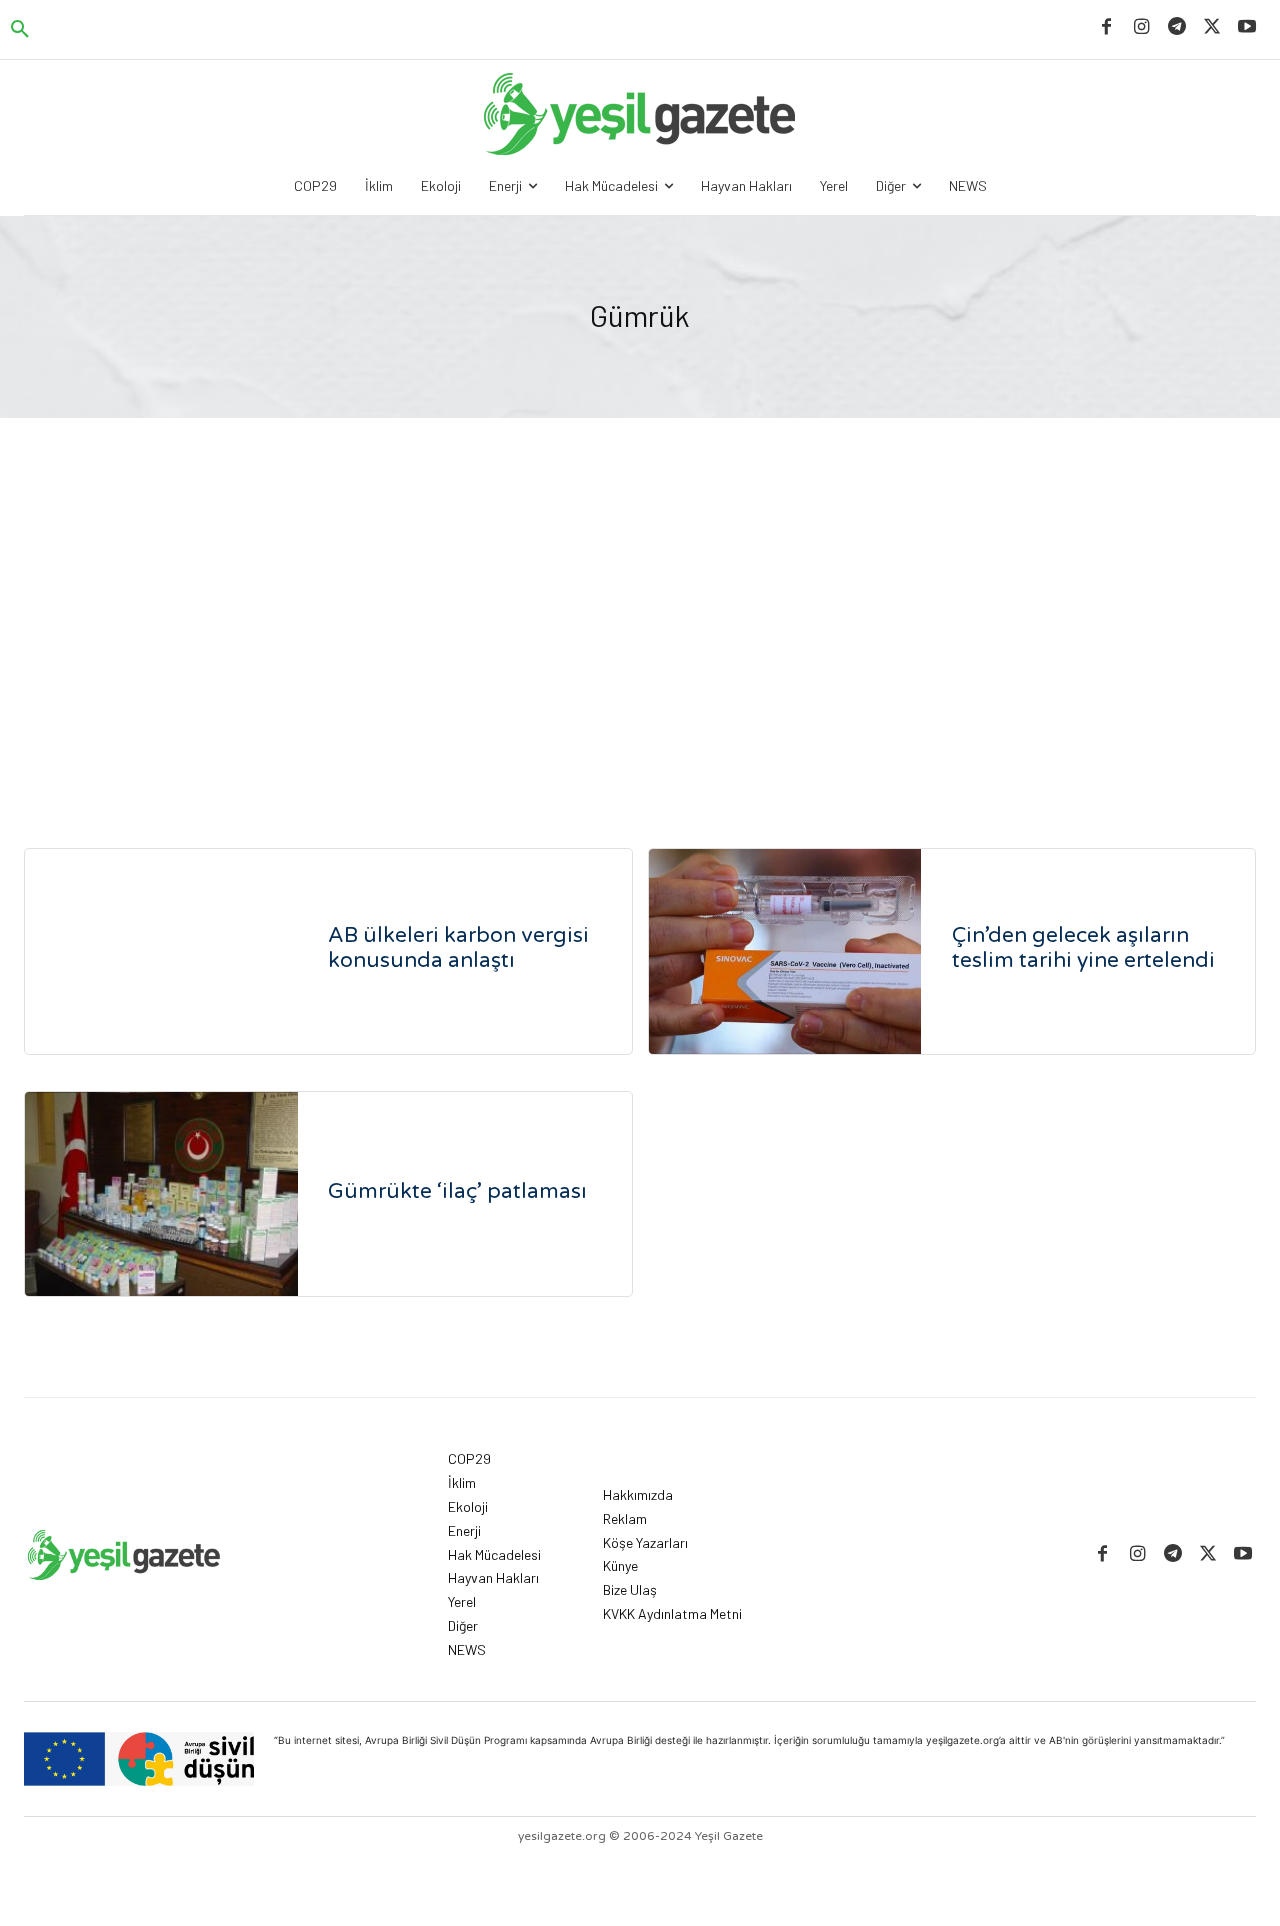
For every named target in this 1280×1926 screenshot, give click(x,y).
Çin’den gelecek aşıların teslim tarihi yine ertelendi (1083, 948)
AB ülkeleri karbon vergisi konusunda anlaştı (458, 948)
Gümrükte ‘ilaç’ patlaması (457, 1191)
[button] (20, 30)
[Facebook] (1106, 27)
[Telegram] (1176, 27)
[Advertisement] (640, 638)
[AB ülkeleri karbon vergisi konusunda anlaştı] (161, 951)
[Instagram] (1141, 27)
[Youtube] (1247, 27)
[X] (1212, 27)
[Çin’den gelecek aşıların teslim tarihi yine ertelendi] (785, 951)
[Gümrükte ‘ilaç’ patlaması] (161, 1194)
